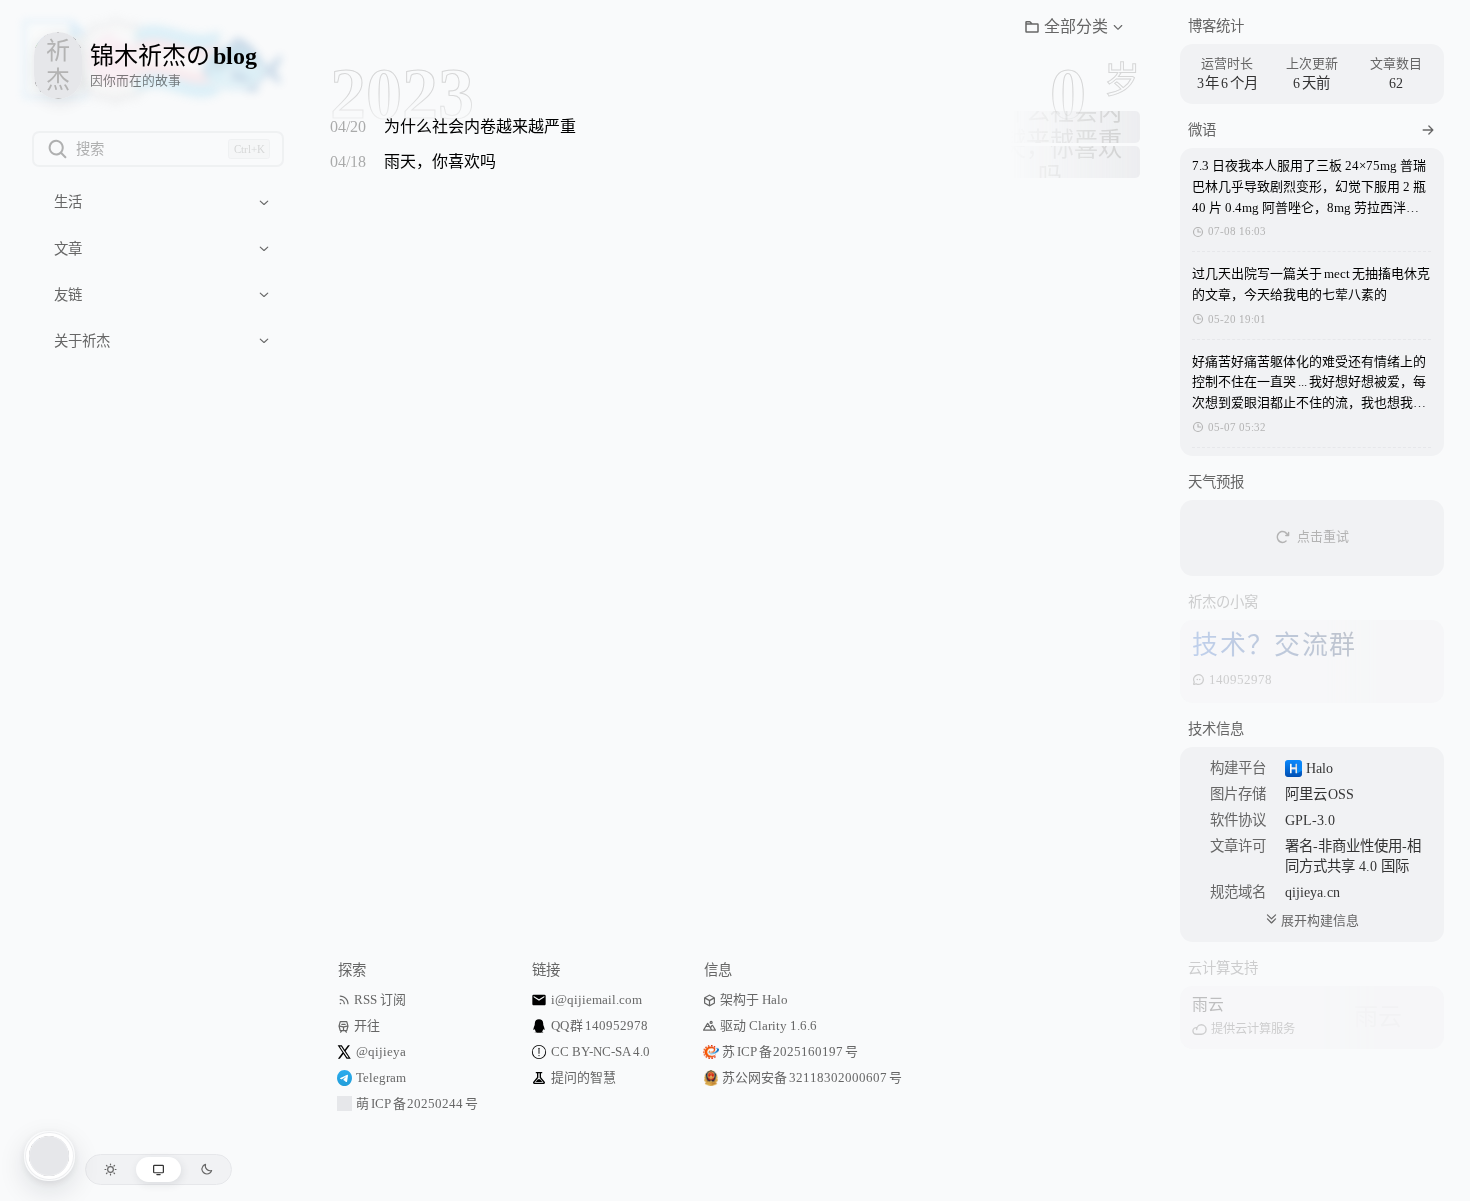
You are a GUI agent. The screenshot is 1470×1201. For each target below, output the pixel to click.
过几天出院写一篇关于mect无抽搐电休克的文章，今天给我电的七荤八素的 (1310, 284)
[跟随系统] (158, 1169)
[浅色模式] (110, 1169)
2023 (402, 94)
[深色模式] (206, 1169)
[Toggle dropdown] (264, 202)
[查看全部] (1428, 130)
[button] (1074, 27)
